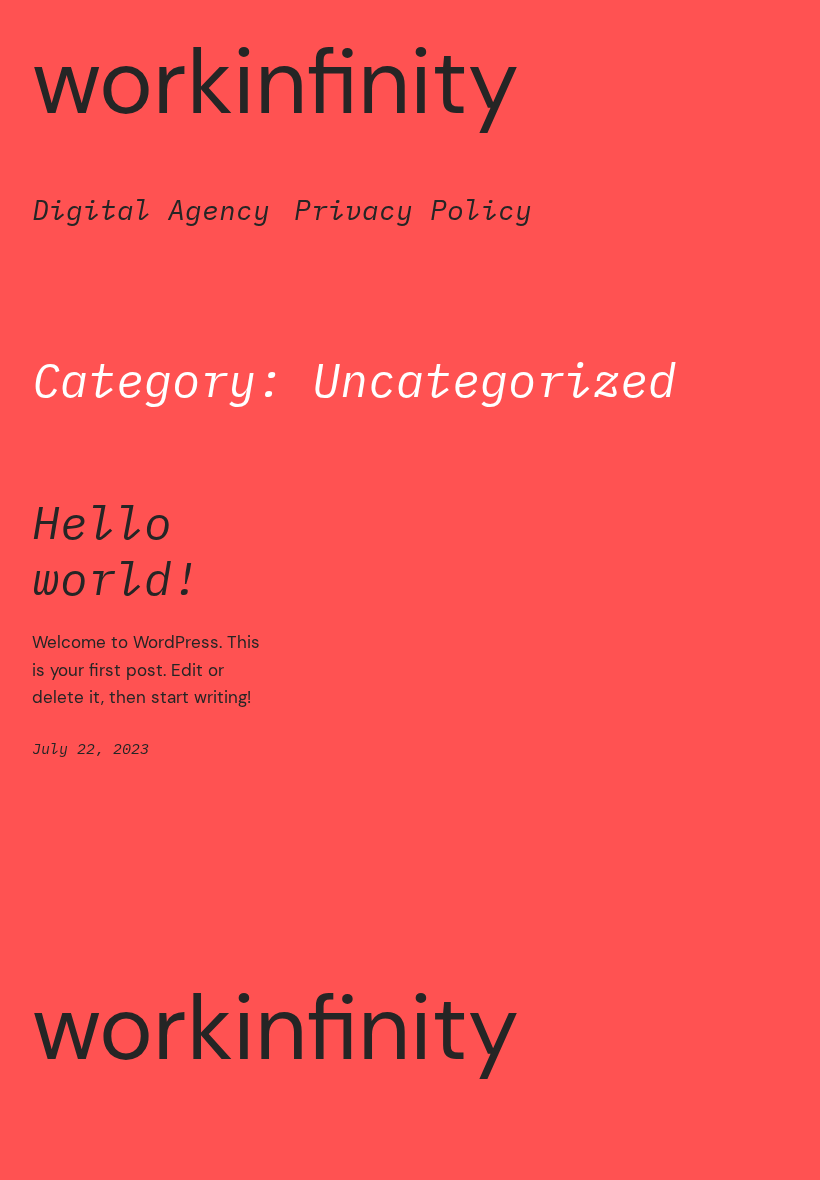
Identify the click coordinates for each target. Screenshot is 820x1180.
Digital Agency (151, 209)
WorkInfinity (275, 81)
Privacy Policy (413, 209)
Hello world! (116, 549)
